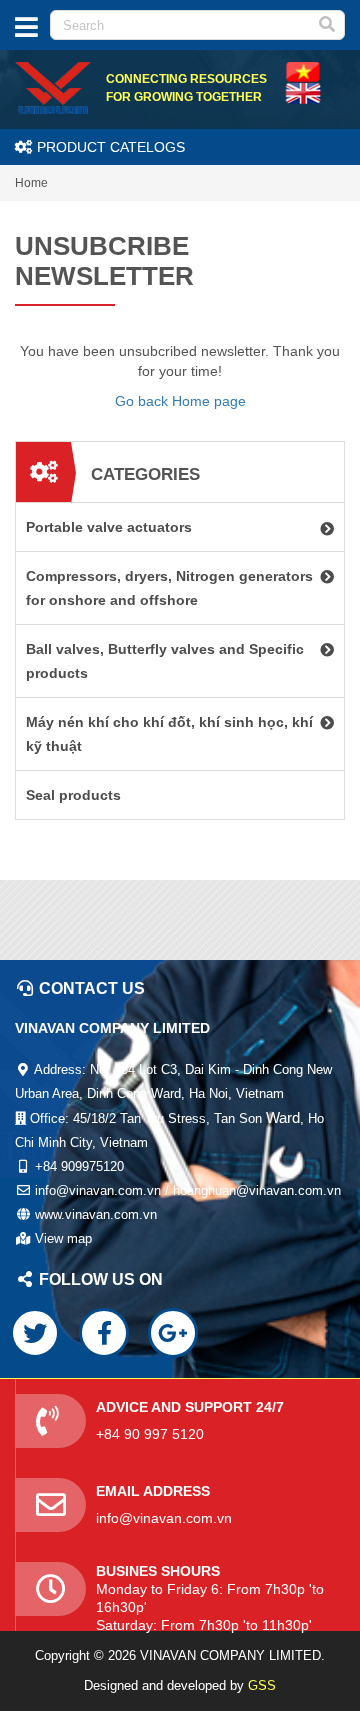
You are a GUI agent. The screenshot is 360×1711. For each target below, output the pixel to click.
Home (31, 183)
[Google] (173, 1333)
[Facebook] (104, 1333)
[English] (303, 71)
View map (63, 1238)
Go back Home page (180, 401)
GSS (262, 1685)
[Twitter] (35, 1333)
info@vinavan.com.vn (164, 1518)
